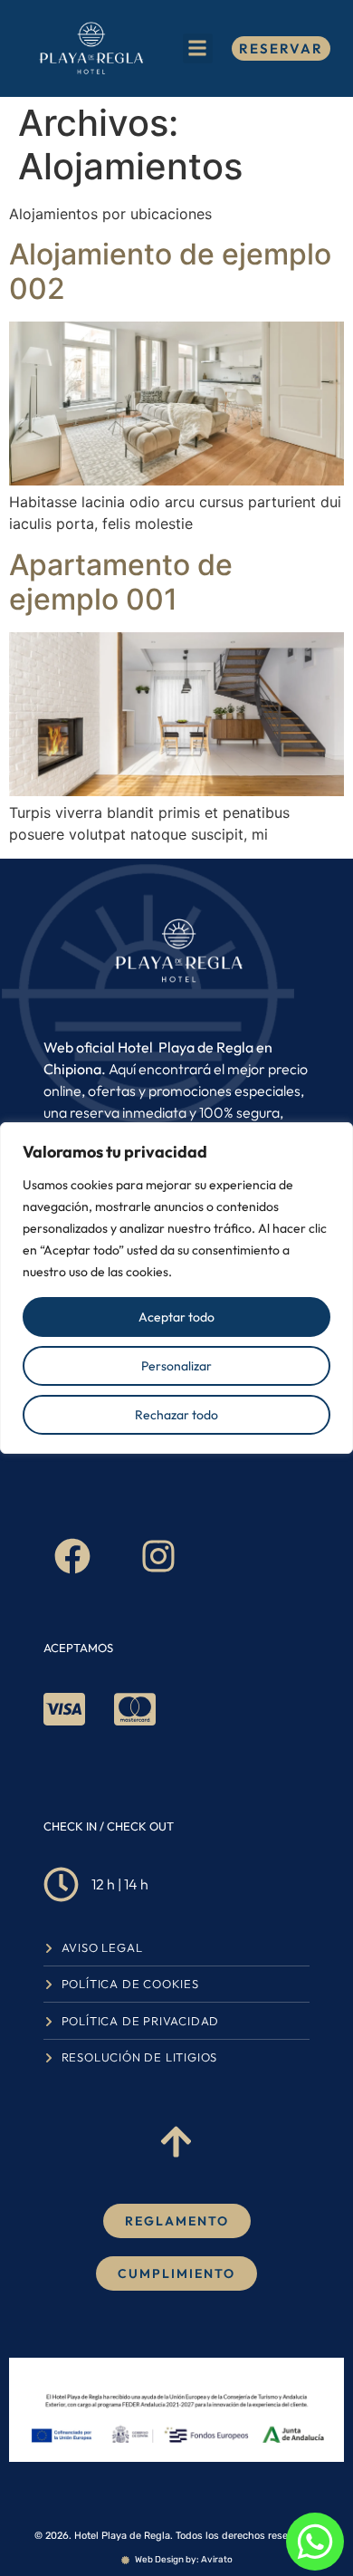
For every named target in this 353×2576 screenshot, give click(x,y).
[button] (198, 48)
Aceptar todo (176, 1317)
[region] (176, 1288)
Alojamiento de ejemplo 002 (170, 271)
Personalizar (176, 1366)
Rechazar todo (176, 1415)
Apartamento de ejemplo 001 (121, 582)
